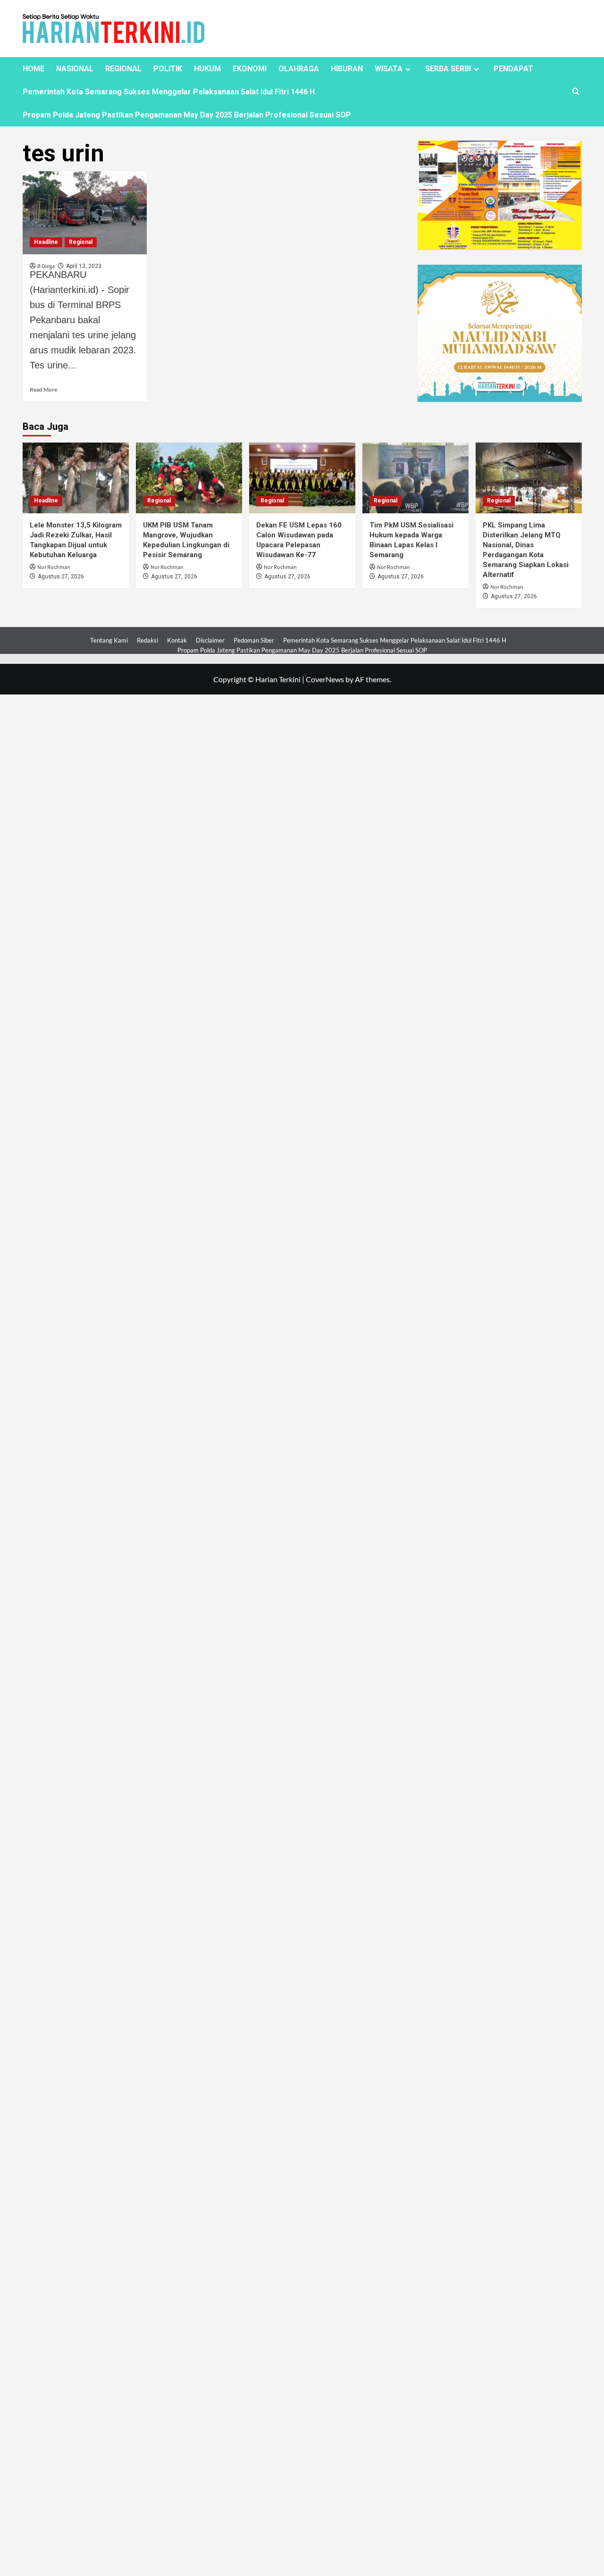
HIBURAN (347, 69)
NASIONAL (75, 69)
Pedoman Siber (254, 640)
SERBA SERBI (448, 69)
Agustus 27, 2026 (61, 577)
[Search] (576, 92)
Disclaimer (210, 640)
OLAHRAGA (299, 69)
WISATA (389, 69)
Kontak (177, 640)
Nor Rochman (54, 567)
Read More (43, 389)
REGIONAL (123, 69)
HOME (34, 69)
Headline (46, 242)
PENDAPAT (513, 69)
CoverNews (325, 679)
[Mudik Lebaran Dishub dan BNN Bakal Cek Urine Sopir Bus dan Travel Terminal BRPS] (85, 213)
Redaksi (147, 640)
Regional (81, 242)
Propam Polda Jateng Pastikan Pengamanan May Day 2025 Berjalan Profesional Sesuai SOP (187, 115)
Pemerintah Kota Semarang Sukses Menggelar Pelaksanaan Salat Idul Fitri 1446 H (169, 92)
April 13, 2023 (84, 266)
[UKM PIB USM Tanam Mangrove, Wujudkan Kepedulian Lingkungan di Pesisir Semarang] (189, 478)
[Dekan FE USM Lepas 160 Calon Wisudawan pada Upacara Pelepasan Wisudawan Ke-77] (302, 478)
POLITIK (168, 69)
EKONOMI (250, 69)
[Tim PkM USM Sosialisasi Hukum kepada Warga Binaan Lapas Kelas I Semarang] (415, 478)
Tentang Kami (109, 640)
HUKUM (207, 69)
